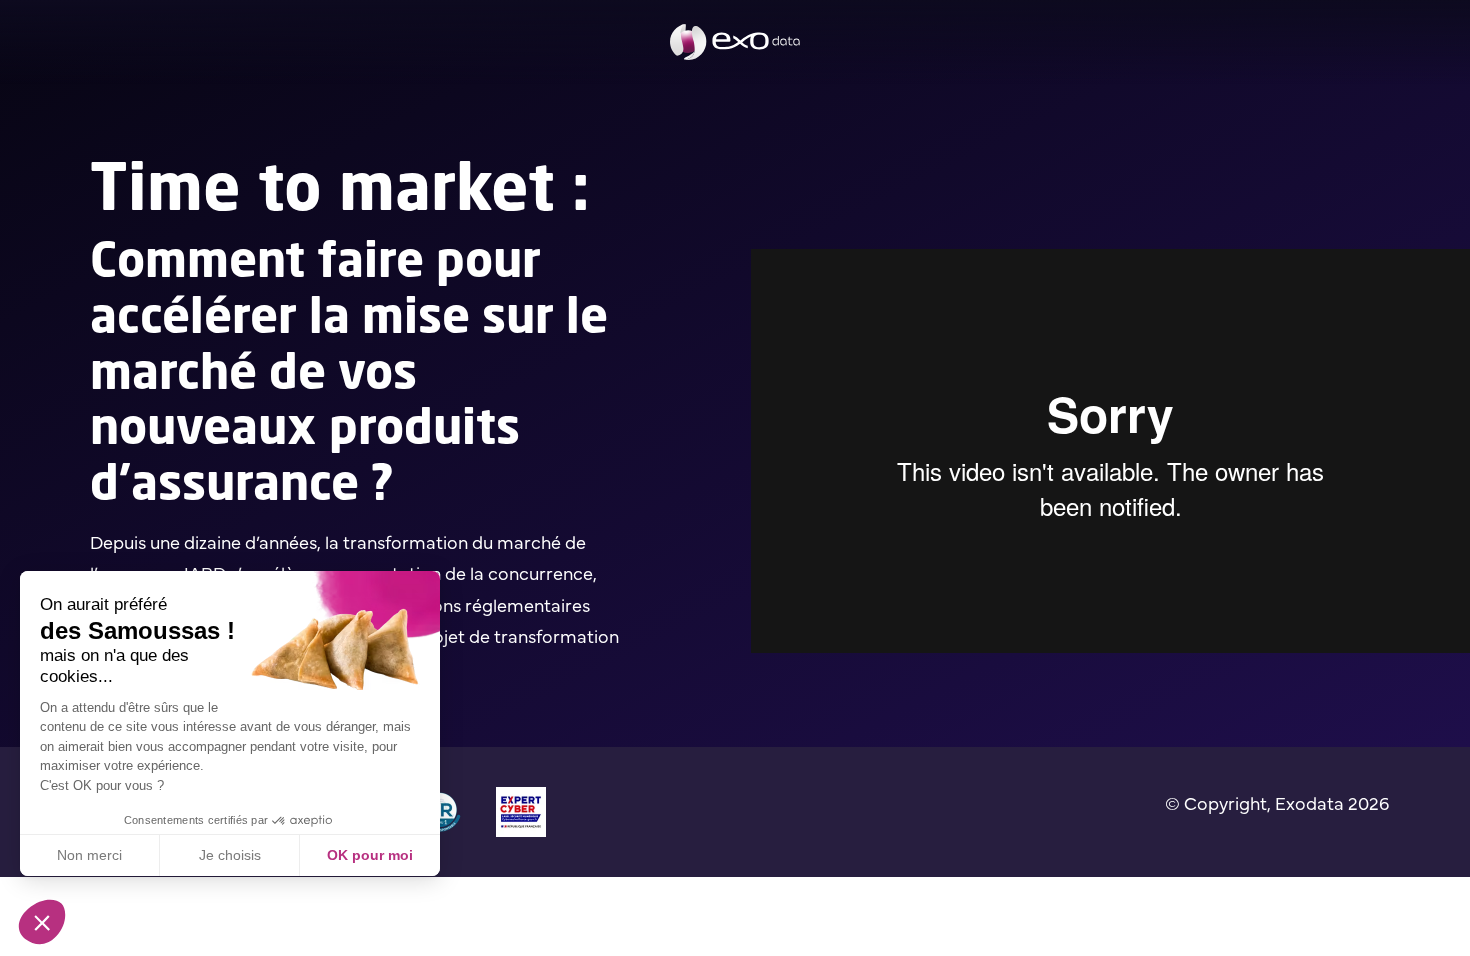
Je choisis (230, 855)
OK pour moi (370, 855)
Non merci (89, 855)
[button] (42, 922)
